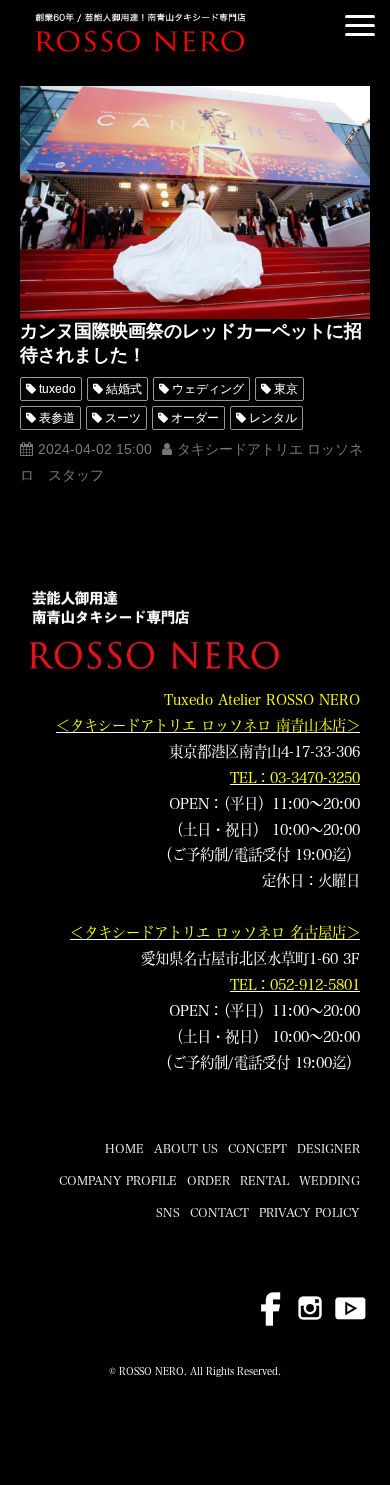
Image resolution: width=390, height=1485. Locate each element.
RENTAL (264, 1180)
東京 (286, 389)
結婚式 (124, 389)
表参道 (57, 418)
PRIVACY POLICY (309, 1212)
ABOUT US (186, 1148)
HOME (124, 1148)
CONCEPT (257, 1148)
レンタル (273, 418)
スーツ (123, 418)
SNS (168, 1212)
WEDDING (329, 1180)
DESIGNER (328, 1148)
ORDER (208, 1180)
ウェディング (208, 389)
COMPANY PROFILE (118, 1180)
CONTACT (219, 1212)
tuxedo (57, 389)
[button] (360, 25)
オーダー (195, 418)
